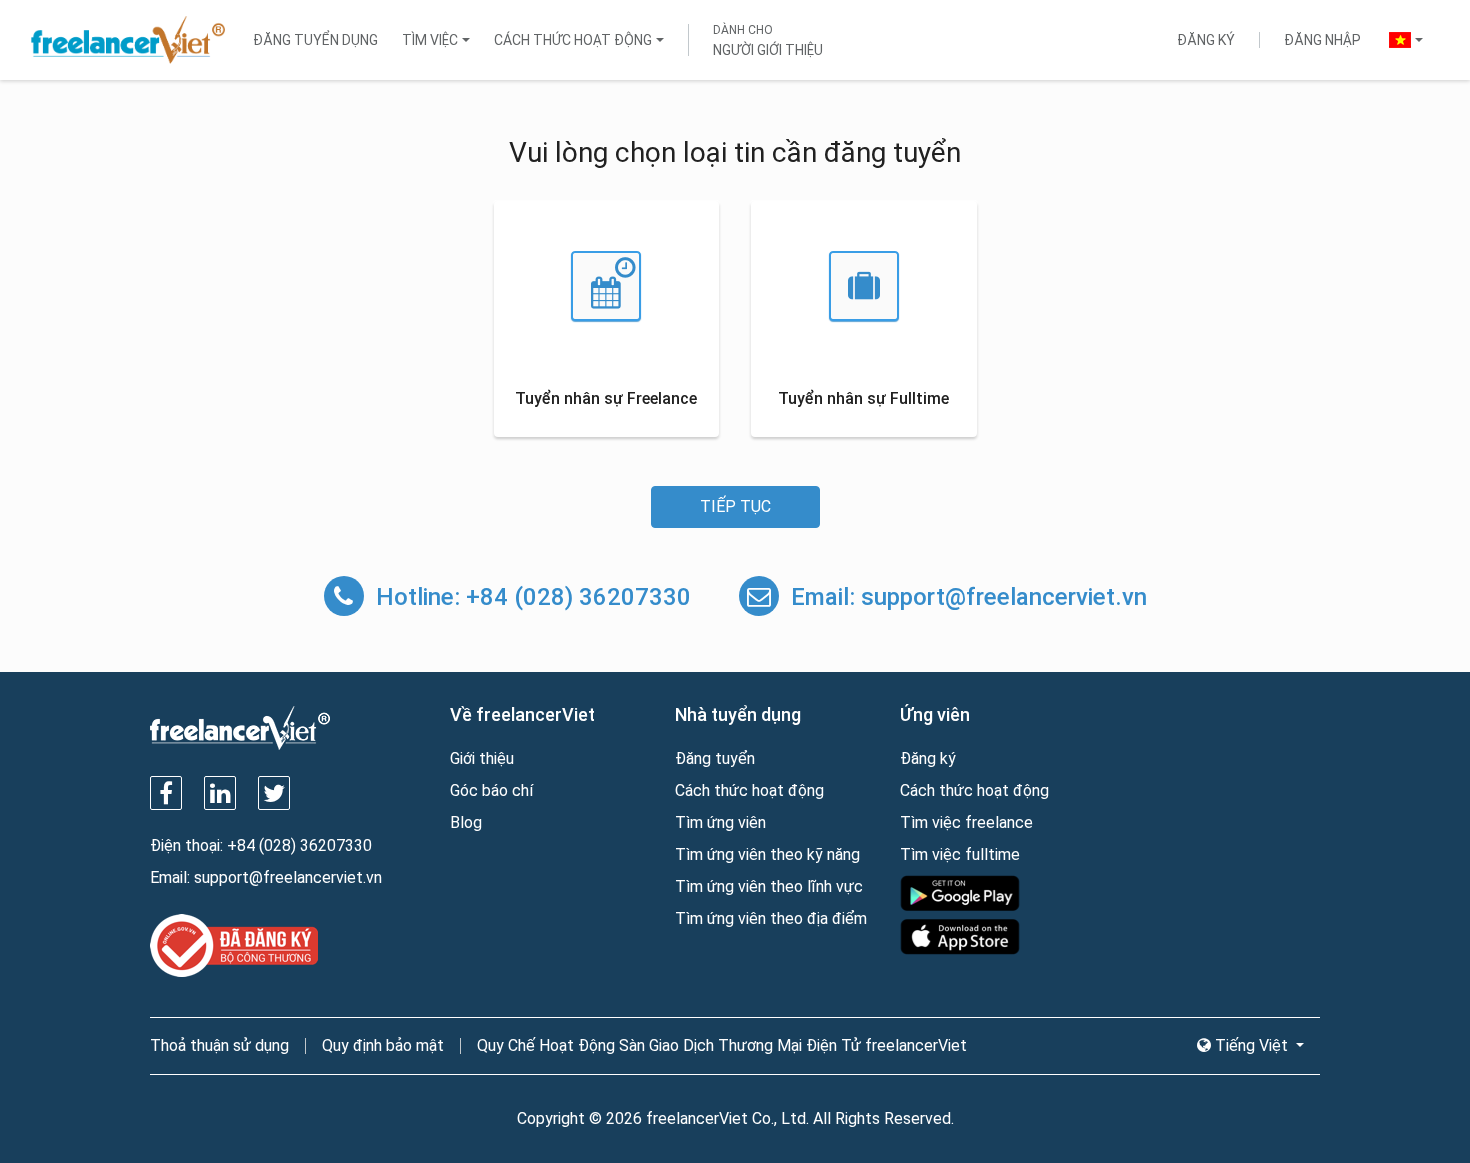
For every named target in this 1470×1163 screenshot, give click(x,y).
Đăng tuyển (715, 758)
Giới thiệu (482, 758)
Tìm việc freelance (966, 822)
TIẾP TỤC (735, 506)
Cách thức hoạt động (573, 40)
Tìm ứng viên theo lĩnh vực (769, 886)
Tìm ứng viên (720, 822)
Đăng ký (1206, 40)
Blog (466, 822)
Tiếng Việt (1251, 1045)
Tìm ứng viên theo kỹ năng (767, 854)
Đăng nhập (1322, 40)
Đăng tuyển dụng (315, 40)
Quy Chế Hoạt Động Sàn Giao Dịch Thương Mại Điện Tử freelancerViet (722, 1045)
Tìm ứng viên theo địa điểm (771, 918)
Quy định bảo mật (383, 1045)
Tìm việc (430, 40)
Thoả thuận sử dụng (219, 1045)
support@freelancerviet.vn (1004, 597)
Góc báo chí (491, 790)
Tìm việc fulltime (960, 854)
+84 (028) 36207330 (578, 597)
